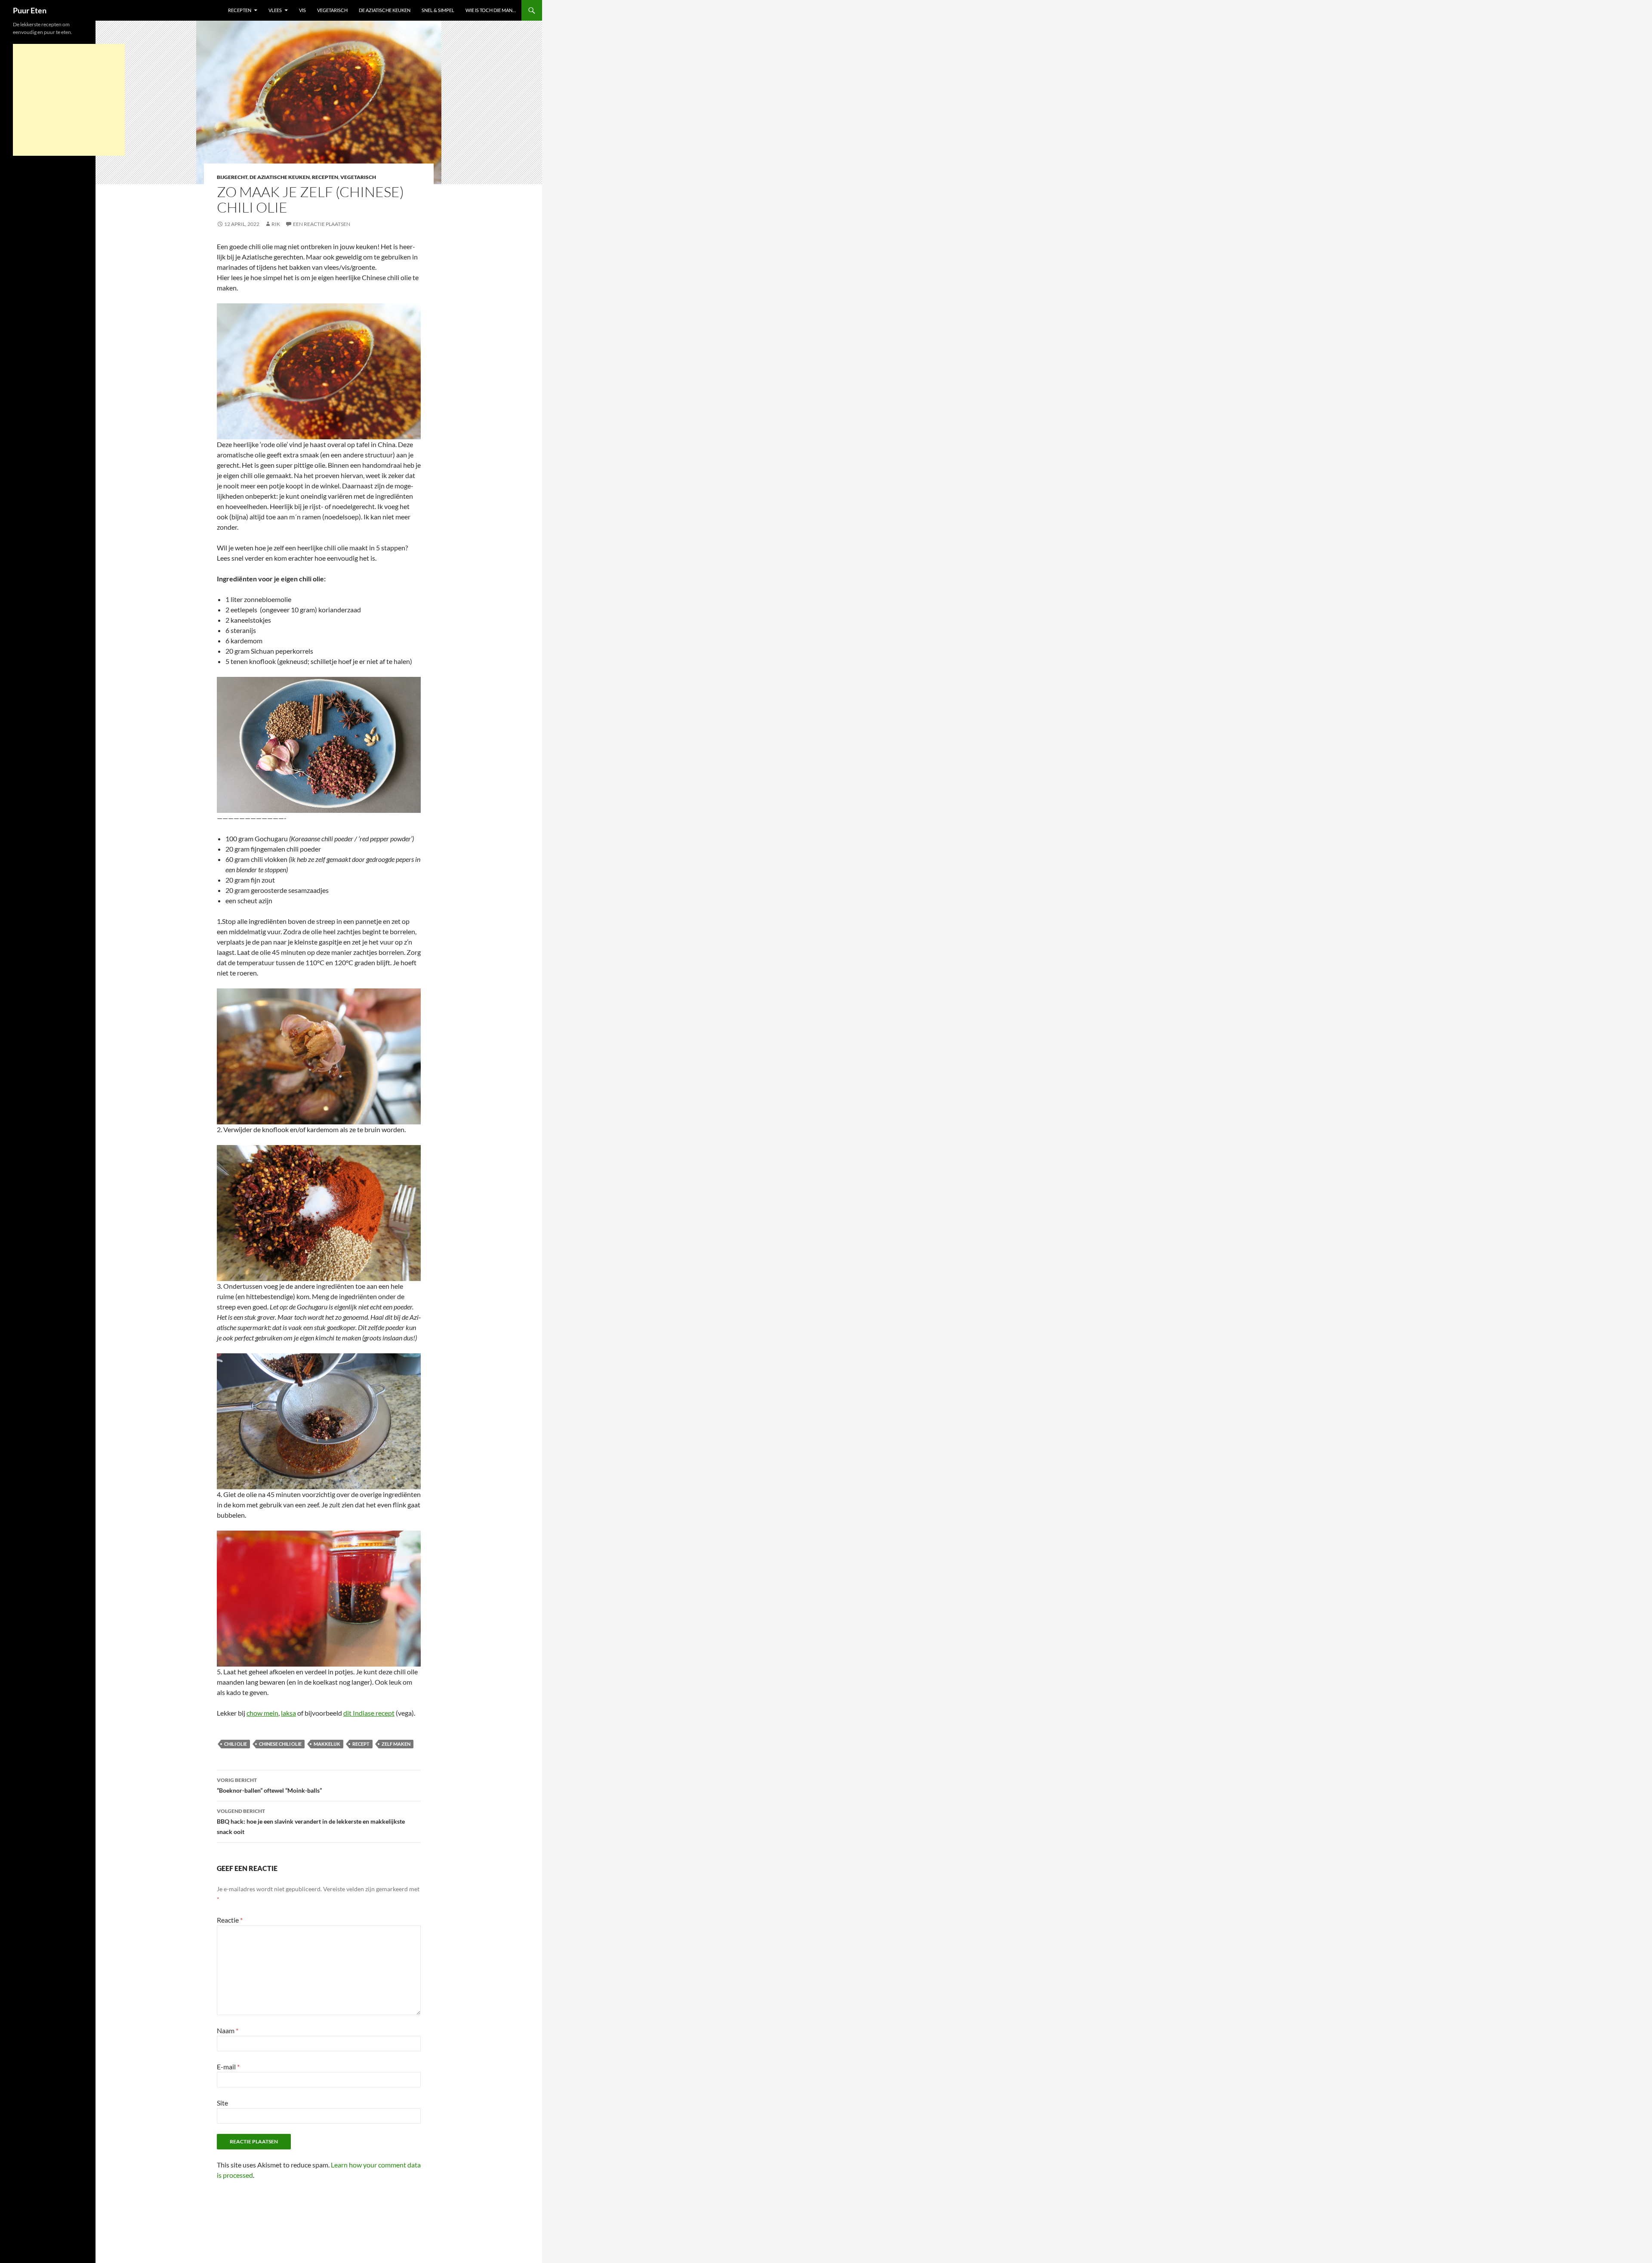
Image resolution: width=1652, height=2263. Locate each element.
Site (222, 2103)
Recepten (240, 10)
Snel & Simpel (438, 10)
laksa (288, 1713)
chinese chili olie (280, 1744)
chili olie (236, 1744)
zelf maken (396, 1744)
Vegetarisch (332, 10)
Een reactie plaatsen (322, 224)
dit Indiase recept (369, 1713)
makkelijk (327, 1744)
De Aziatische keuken (385, 10)
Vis (302, 10)
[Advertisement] (69, 100)
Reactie (230, 1920)
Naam (228, 2030)
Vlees (275, 10)
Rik (276, 224)
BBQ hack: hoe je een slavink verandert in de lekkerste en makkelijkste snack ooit (311, 1822)
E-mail (228, 2067)
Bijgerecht (232, 177)
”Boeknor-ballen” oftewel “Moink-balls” (269, 1785)
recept (361, 1744)
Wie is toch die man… (491, 10)
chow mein (262, 1713)
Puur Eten (30, 10)
